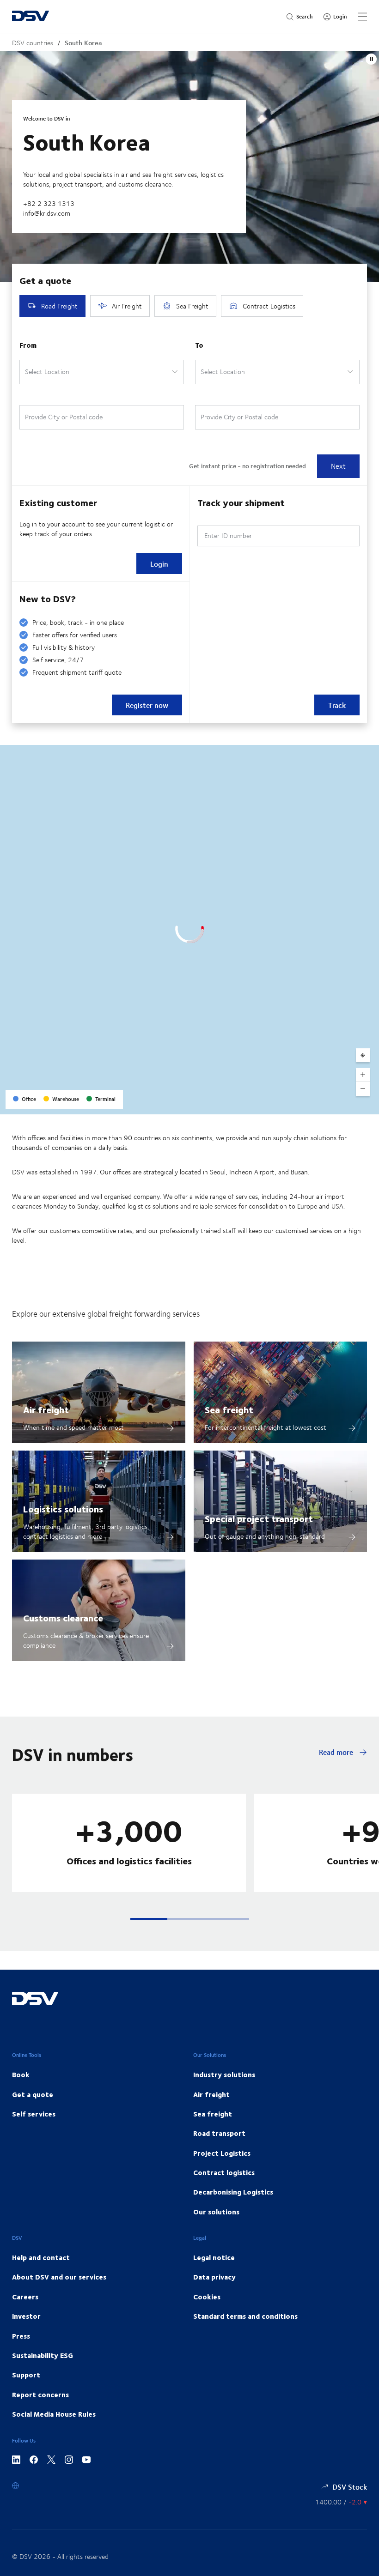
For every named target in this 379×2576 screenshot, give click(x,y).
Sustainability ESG (43, 2355)
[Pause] (371, 59)
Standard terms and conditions (245, 2316)
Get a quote (33, 2094)
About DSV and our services (59, 2277)
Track (337, 705)
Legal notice (214, 2257)
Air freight (46, 1409)
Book (21, 2074)
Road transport (219, 2133)
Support (26, 2375)
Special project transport (259, 1518)
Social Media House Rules (54, 2414)
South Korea (83, 43)
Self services (34, 2114)
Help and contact (41, 2257)
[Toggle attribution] (369, 1104)
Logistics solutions (63, 1509)
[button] (149, 1919)
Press (21, 2336)
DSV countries (33, 43)
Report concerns (40, 2395)
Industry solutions (224, 2074)
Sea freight (229, 1409)
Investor (26, 2316)
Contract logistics (224, 2172)
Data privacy (214, 2277)
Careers (25, 2297)
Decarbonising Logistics (233, 2192)
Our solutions (216, 2212)
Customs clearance (63, 1618)
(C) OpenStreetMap (337, 1104)
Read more (337, 1752)
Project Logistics (222, 2153)
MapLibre (296, 1104)
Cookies (207, 2297)
